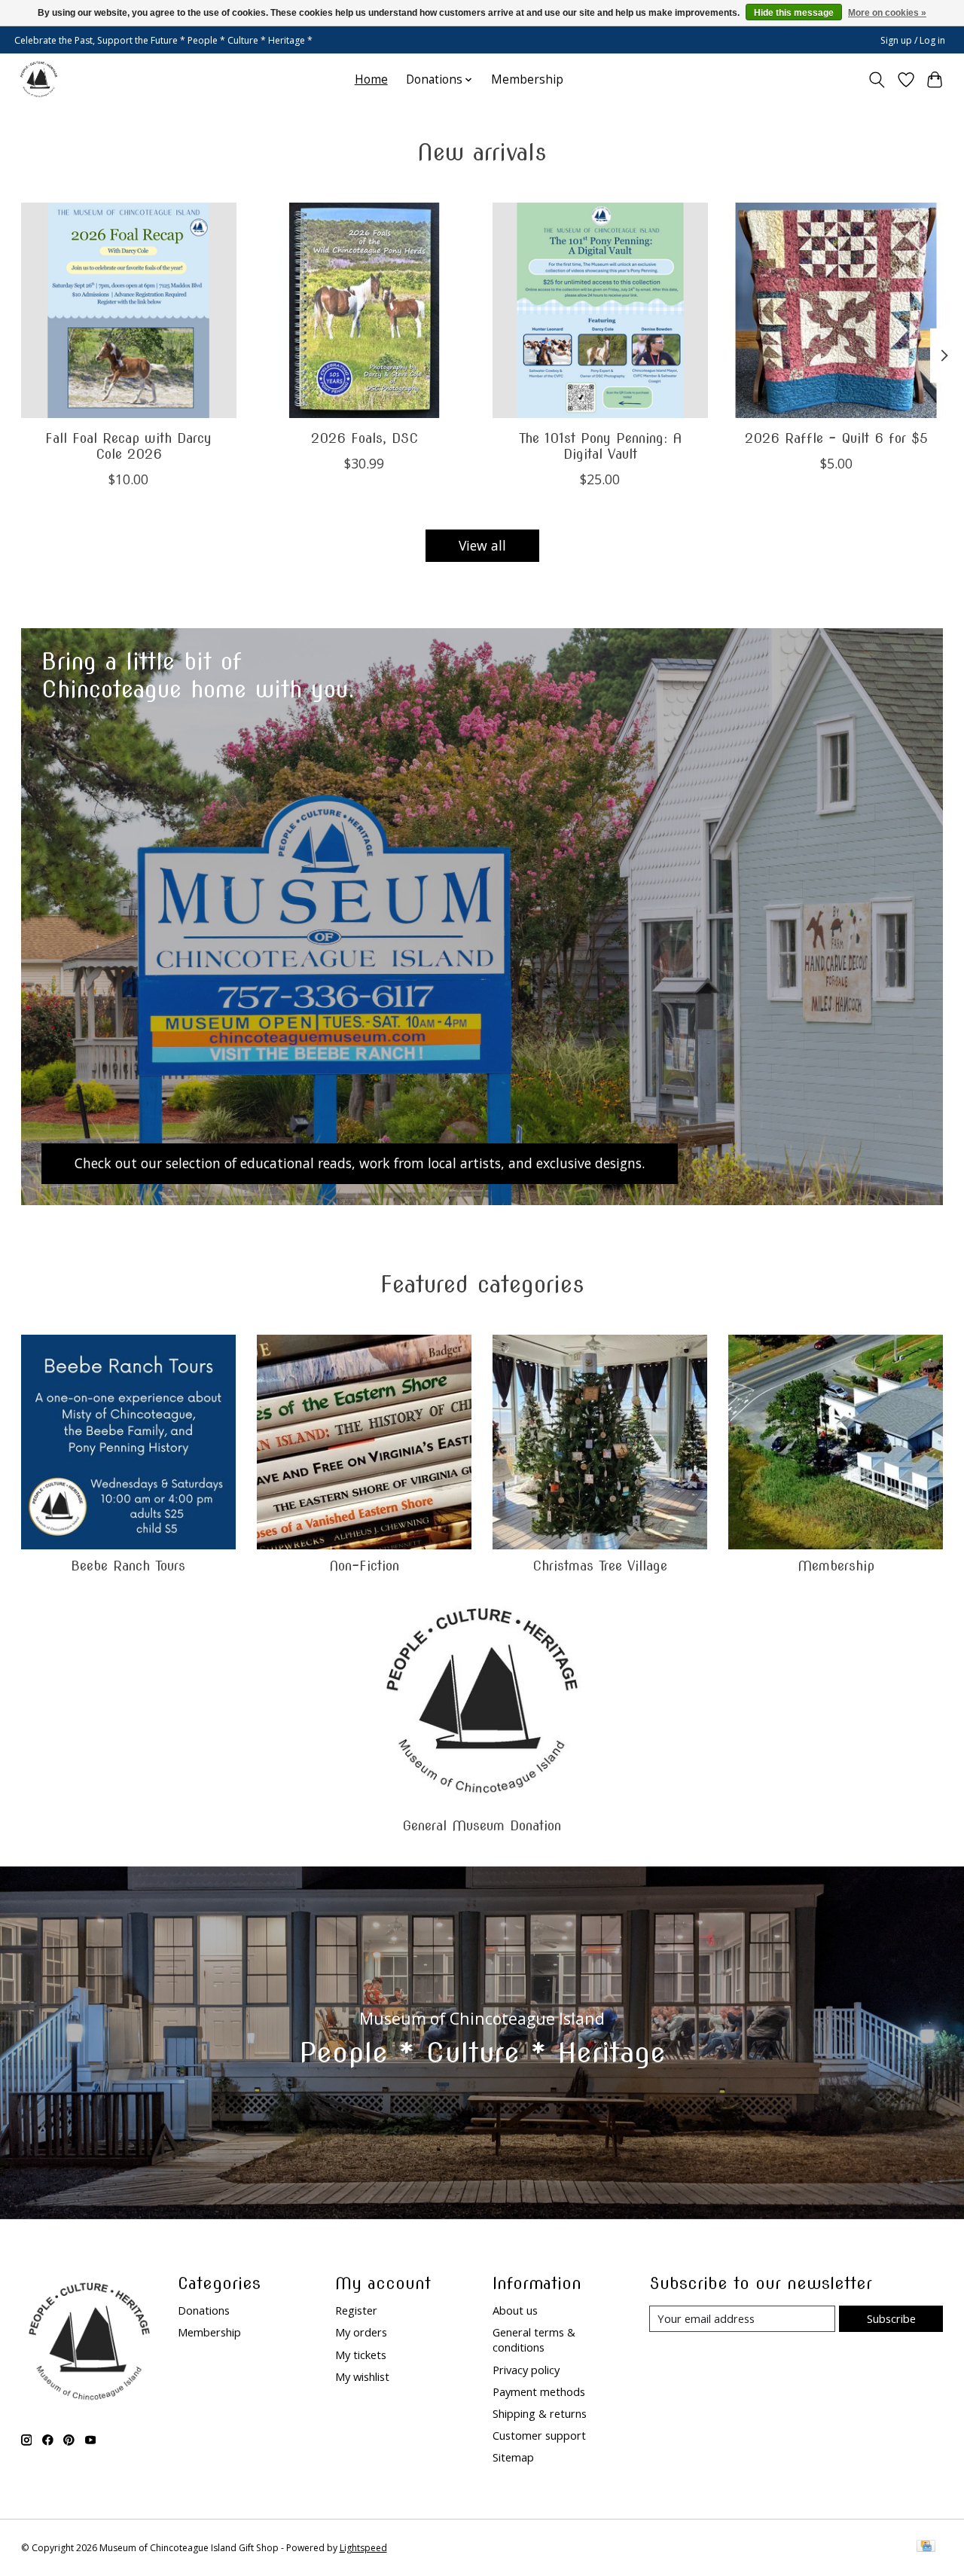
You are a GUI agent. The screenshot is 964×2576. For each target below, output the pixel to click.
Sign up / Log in (913, 40)
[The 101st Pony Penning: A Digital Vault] (600, 310)
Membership (527, 79)
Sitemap (513, 2457)
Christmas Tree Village (600, 1566)
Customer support (539, 2435)
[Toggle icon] (876, 80)
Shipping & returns (540, 2413)
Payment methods (539, 2391)
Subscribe (891, 2318)
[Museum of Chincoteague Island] (39, 79)
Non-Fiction (364, 1566)
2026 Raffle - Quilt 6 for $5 (836, 438)
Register (356, 2310)
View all (482, 545)
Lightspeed (363, 2548)
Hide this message (794, 13)
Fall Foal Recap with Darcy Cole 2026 (128, 446)
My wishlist (362, 2376)
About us (515, 2310)
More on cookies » (887, 13)
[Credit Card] (926, 2547)
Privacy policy (526, 2370)
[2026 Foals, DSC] (365, 310)
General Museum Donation (482, 1825)
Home (371, 79)
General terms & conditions (534, 2339)
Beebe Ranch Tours (128, 1566)
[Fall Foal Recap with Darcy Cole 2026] (129, 310)
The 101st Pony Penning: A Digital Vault (599, 446)
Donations (204, 2310)
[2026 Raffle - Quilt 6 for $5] (836, 310)
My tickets (361, 2355)
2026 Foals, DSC (364, 438)
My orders (361, 2332)
